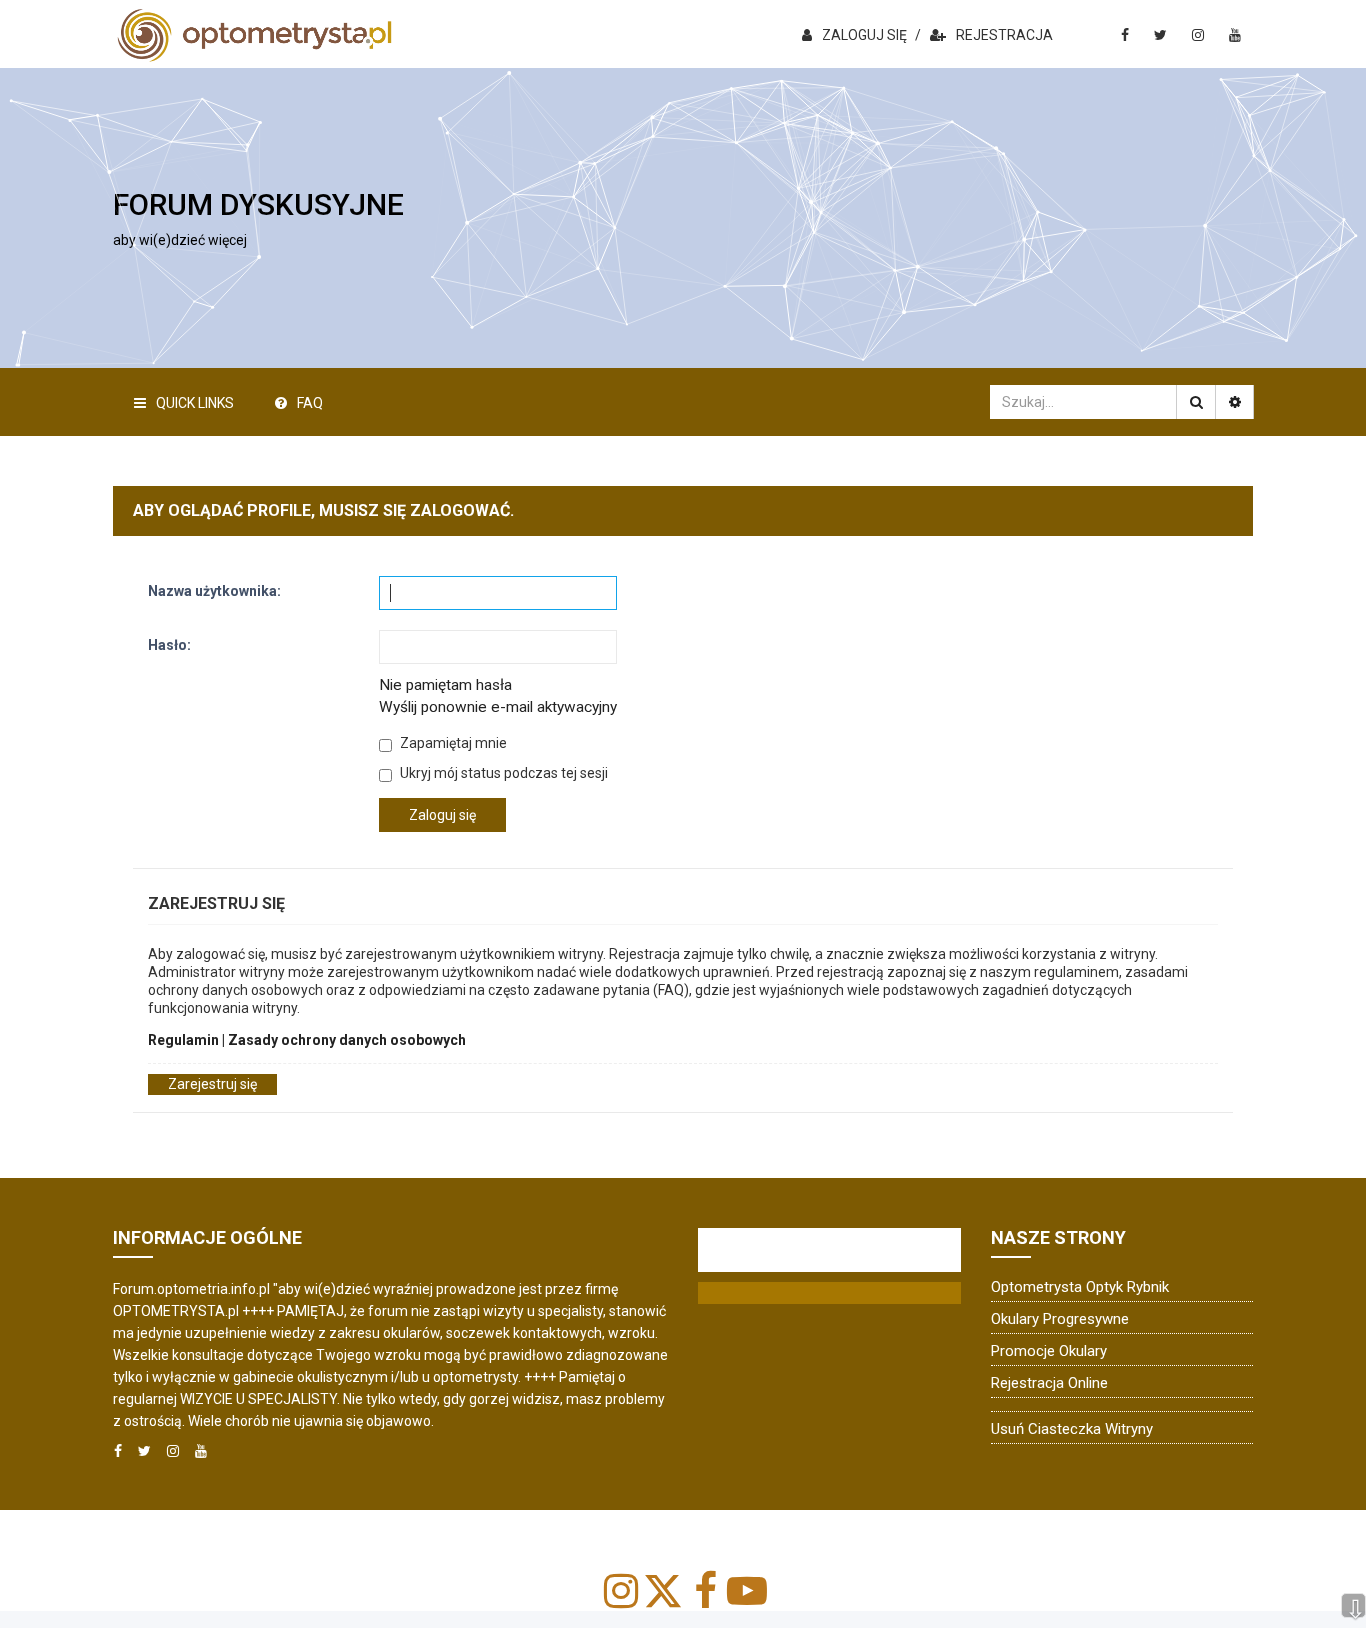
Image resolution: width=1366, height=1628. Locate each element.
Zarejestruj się (212, 1084)
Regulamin (183, 1040)
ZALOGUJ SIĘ (864, 35)
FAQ (310, 403)
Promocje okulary (1049, 1351)
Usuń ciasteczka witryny (1072, 1429)
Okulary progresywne (1060, 1319)
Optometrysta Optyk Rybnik (1080, 1287)
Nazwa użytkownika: (214, 591)
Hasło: (169, 645)
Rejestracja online (1049, 1383)
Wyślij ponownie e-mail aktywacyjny (498, 707)
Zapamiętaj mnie (452, 743)
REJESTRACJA (1004, 35)
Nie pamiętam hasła (445, 685)
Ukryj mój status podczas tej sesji (502, 773)
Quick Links (195, 403)
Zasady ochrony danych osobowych (347, 1040)
